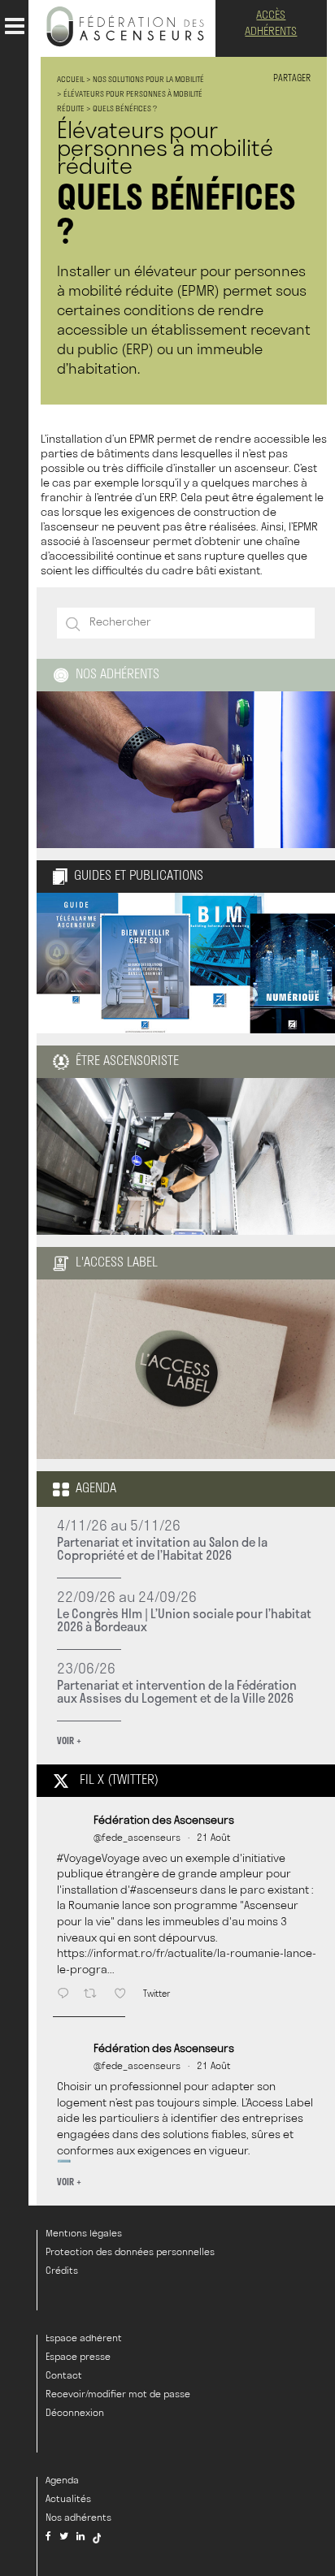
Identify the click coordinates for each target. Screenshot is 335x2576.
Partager (292, 79)
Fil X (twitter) (119, 1781)
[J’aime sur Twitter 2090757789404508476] (124, 1995)
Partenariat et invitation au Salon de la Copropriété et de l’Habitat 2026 (162, 1548)
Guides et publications (139, 877)
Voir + (69, 1740)
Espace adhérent (84, 2339)
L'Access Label (117, 1263)
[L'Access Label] (186, 1451)
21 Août (214, 1838)
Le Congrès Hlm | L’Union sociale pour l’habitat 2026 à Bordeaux (184, 1620)
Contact (64, 2376)
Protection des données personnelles (130, 2253)
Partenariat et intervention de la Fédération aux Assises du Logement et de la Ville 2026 (177, 1691)
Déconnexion (75, 2414)
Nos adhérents (117, 675)
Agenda (96, 1489)
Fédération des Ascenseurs (164, 1821)
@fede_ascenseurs (137, 1838)
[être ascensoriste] (186, 1227)
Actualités (68, 2500)
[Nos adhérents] (186, 770)
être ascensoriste (127, 1062)
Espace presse (78, 2357)
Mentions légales (84, 2234)
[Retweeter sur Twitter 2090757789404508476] (94, 1995)
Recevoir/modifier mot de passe (118, 2395)
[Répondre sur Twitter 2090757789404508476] (66, 1995)
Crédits (62, 2271)
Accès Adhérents (271, 24)
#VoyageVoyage (98, 1859)
